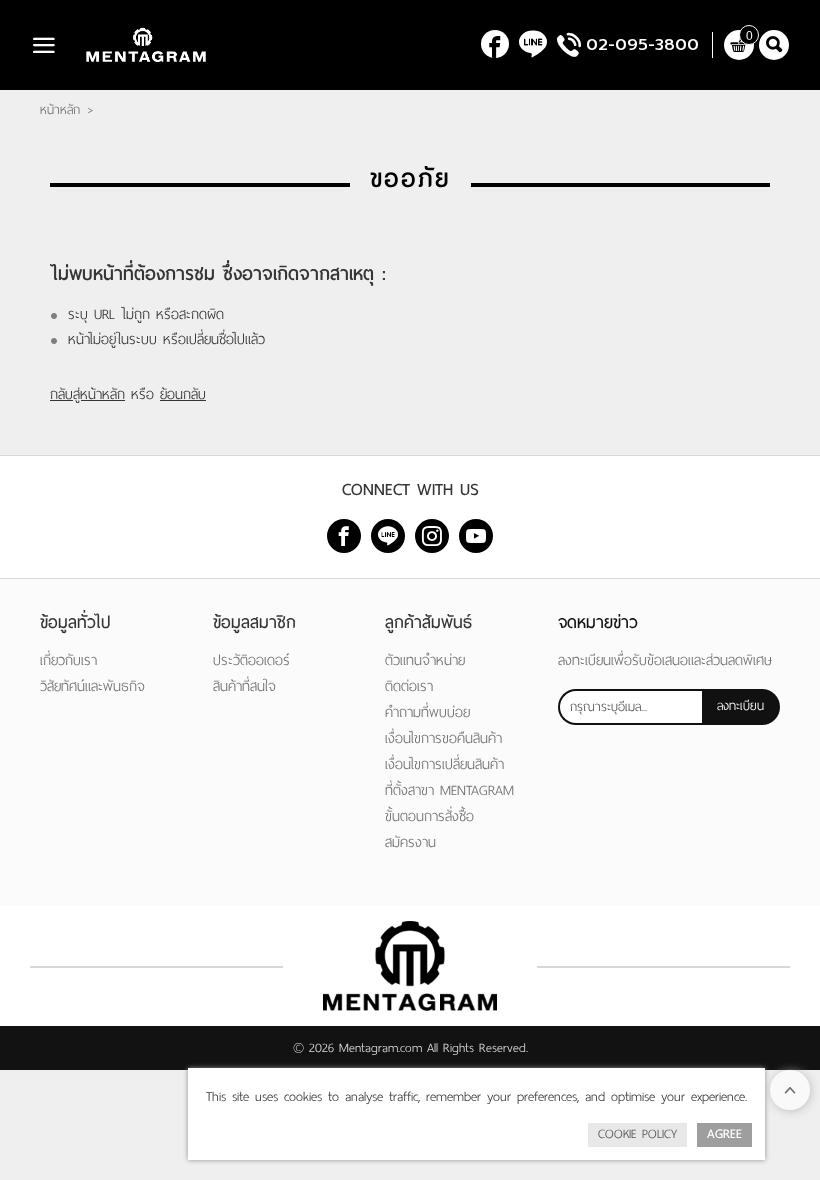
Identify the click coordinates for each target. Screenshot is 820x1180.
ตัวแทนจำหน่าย (425, 660)
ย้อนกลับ (183, 394)
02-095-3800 (642, 45)
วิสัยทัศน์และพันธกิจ (92, 686)
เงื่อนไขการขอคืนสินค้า (443, 738)
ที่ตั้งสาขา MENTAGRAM (449, 790)
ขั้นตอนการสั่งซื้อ (429, 816)
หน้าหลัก (60, 110)
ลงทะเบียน (740, 706)
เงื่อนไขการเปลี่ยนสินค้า (444, 764)
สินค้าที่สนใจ (244, 686)
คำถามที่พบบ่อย (427, 712)
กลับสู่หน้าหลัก (87, 394)
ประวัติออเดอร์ (251, 660)
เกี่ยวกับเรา (68, 660)
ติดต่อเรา (409, 686)
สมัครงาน (410, 842)
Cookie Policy (637, 1134)
